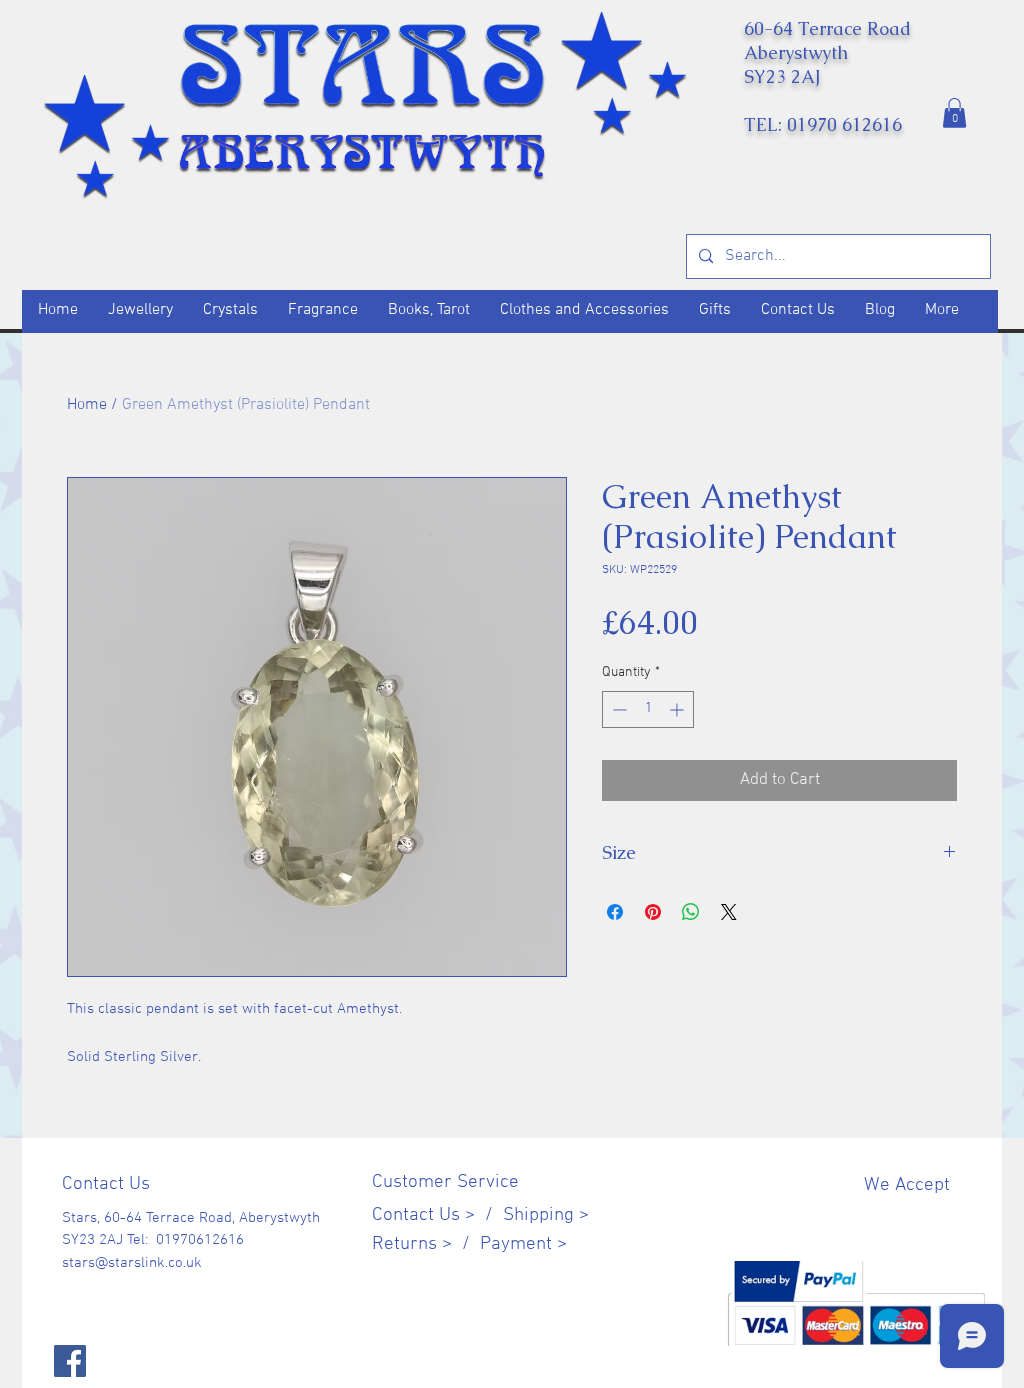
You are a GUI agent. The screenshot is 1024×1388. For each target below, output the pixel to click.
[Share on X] (729, 912)
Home (87, 405)
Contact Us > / (437, 1215)
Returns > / (426, 1244)
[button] (954, 113)
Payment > (523, 1244)
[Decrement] (617, 709)
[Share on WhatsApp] (691, 912)
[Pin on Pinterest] (653, 912)
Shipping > (546, 1215)
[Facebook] (70, 1361)
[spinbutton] (648, 709)
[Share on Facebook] (615, 912)
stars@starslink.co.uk (132, 1263)
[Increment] (678, 709)
